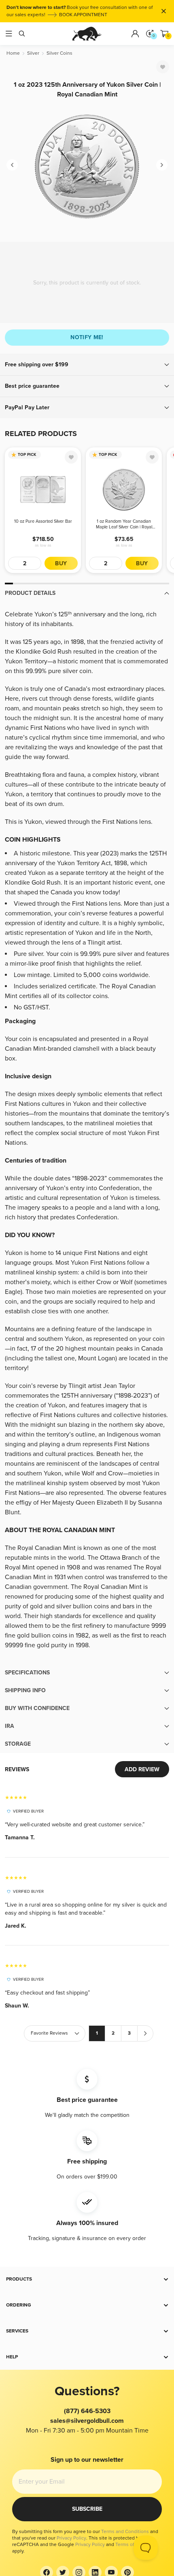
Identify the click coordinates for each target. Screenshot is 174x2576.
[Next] (162, 165)
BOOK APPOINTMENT (83, 15)
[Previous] (12, 165)
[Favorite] (163, 67)
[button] (87, 365)
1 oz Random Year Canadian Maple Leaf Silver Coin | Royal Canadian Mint (124, 524)
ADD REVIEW (142, 1769)
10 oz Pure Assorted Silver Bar (43, 521)
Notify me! (87, 337)
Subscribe (87, 2509)
